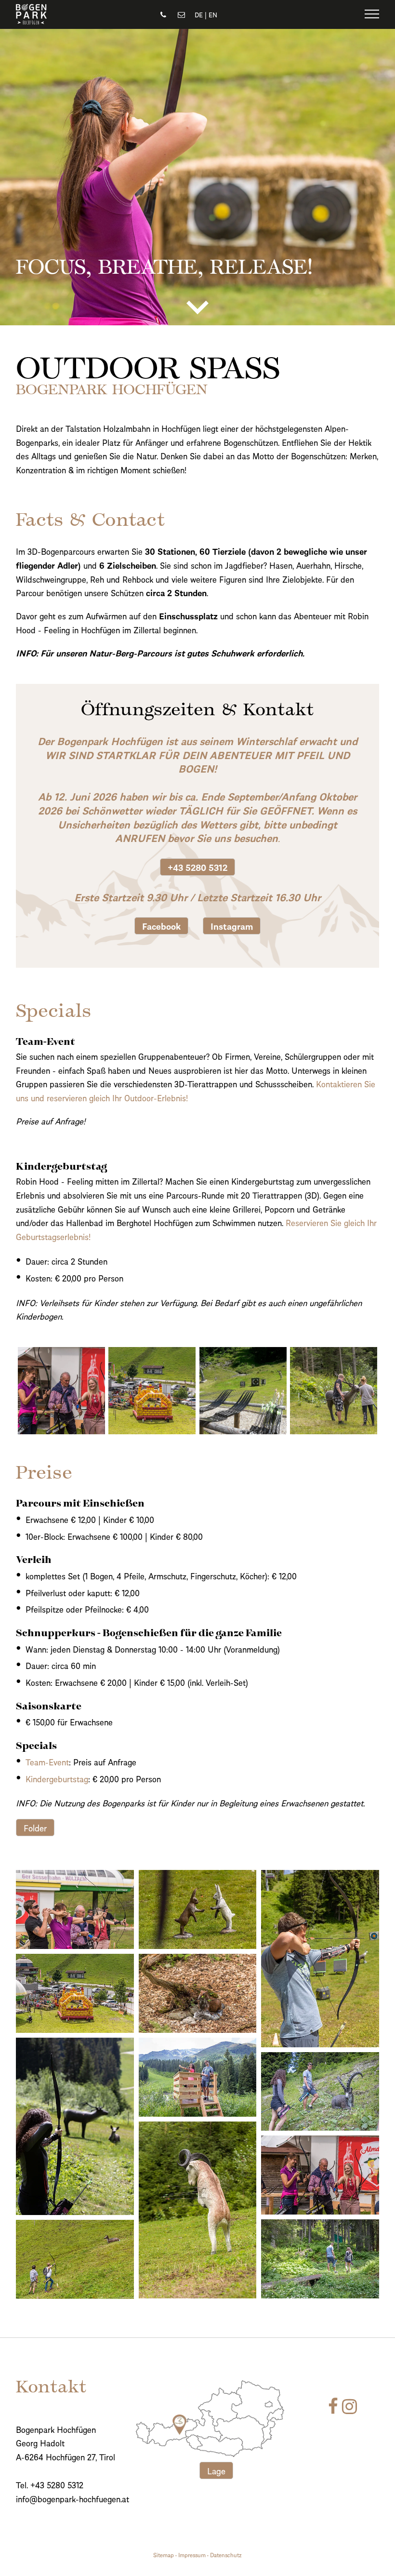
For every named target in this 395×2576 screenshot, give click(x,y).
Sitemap (164, 2554)
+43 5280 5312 (197, 867)
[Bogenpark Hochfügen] (31, 21)
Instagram (232, 926)
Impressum (192, 2554)
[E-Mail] (181, 14)
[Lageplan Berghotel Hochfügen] (218, 2419)
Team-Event (47, 1762)
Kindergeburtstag (57, 1778)
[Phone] (164, 14)
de (199, 14)
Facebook (161, 926)
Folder (35, 1827)
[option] (197, 177)
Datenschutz (226, 2554)
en (213, 14)
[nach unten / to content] (197, 307)
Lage (216, 2470)
